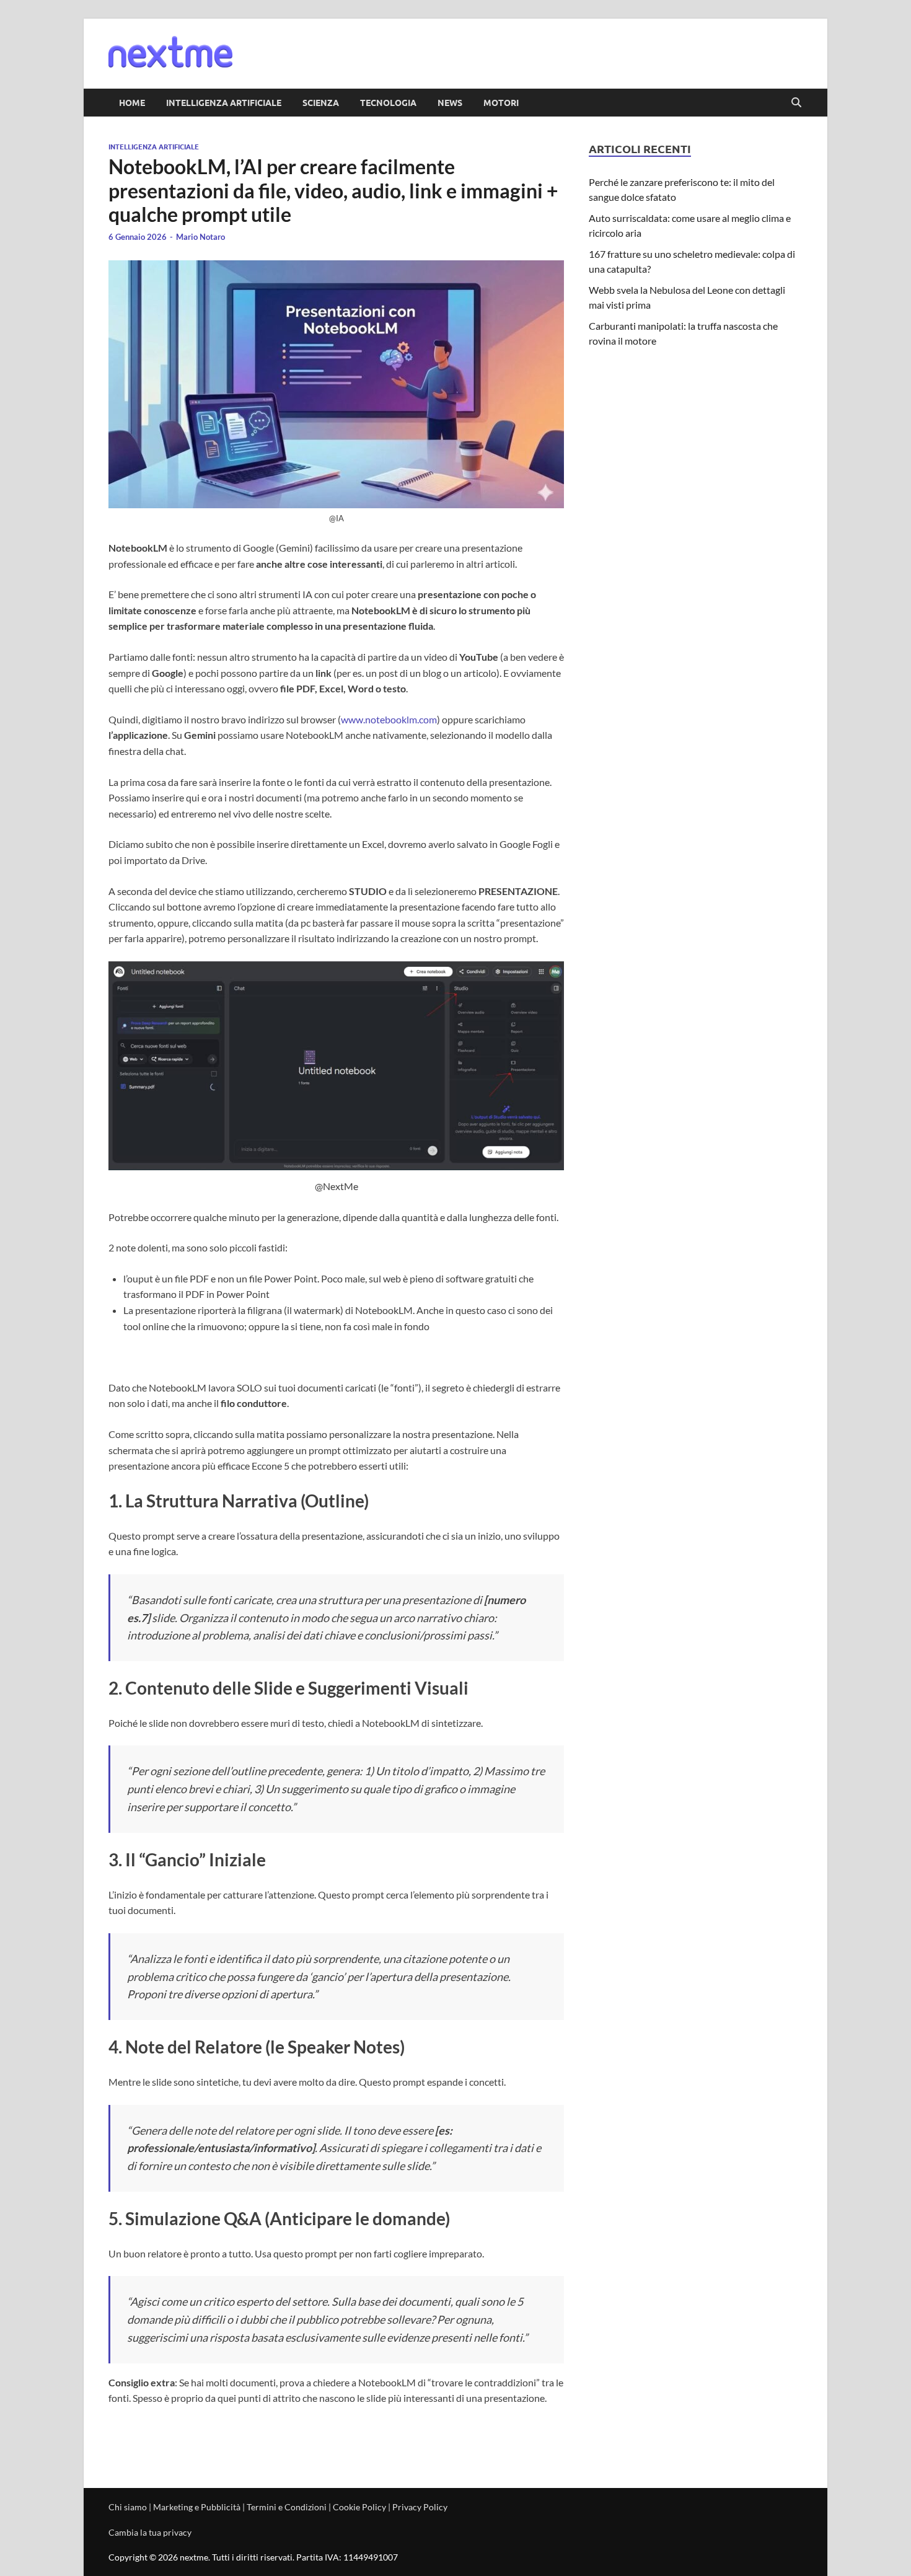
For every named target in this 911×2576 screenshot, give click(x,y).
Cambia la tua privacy (150, 2532)
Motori (501, 102)
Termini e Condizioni (287, 2507)
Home (132, 102)
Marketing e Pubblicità (197, 2507)
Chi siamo (128, 2507)
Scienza (321, 102)
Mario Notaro (200, 237)
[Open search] (796, 103)
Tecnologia (388, 102)
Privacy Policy (420, 2507)
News (450, 102)
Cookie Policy (359, 2507)
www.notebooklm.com (389, 719)
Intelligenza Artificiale (224, 102)
